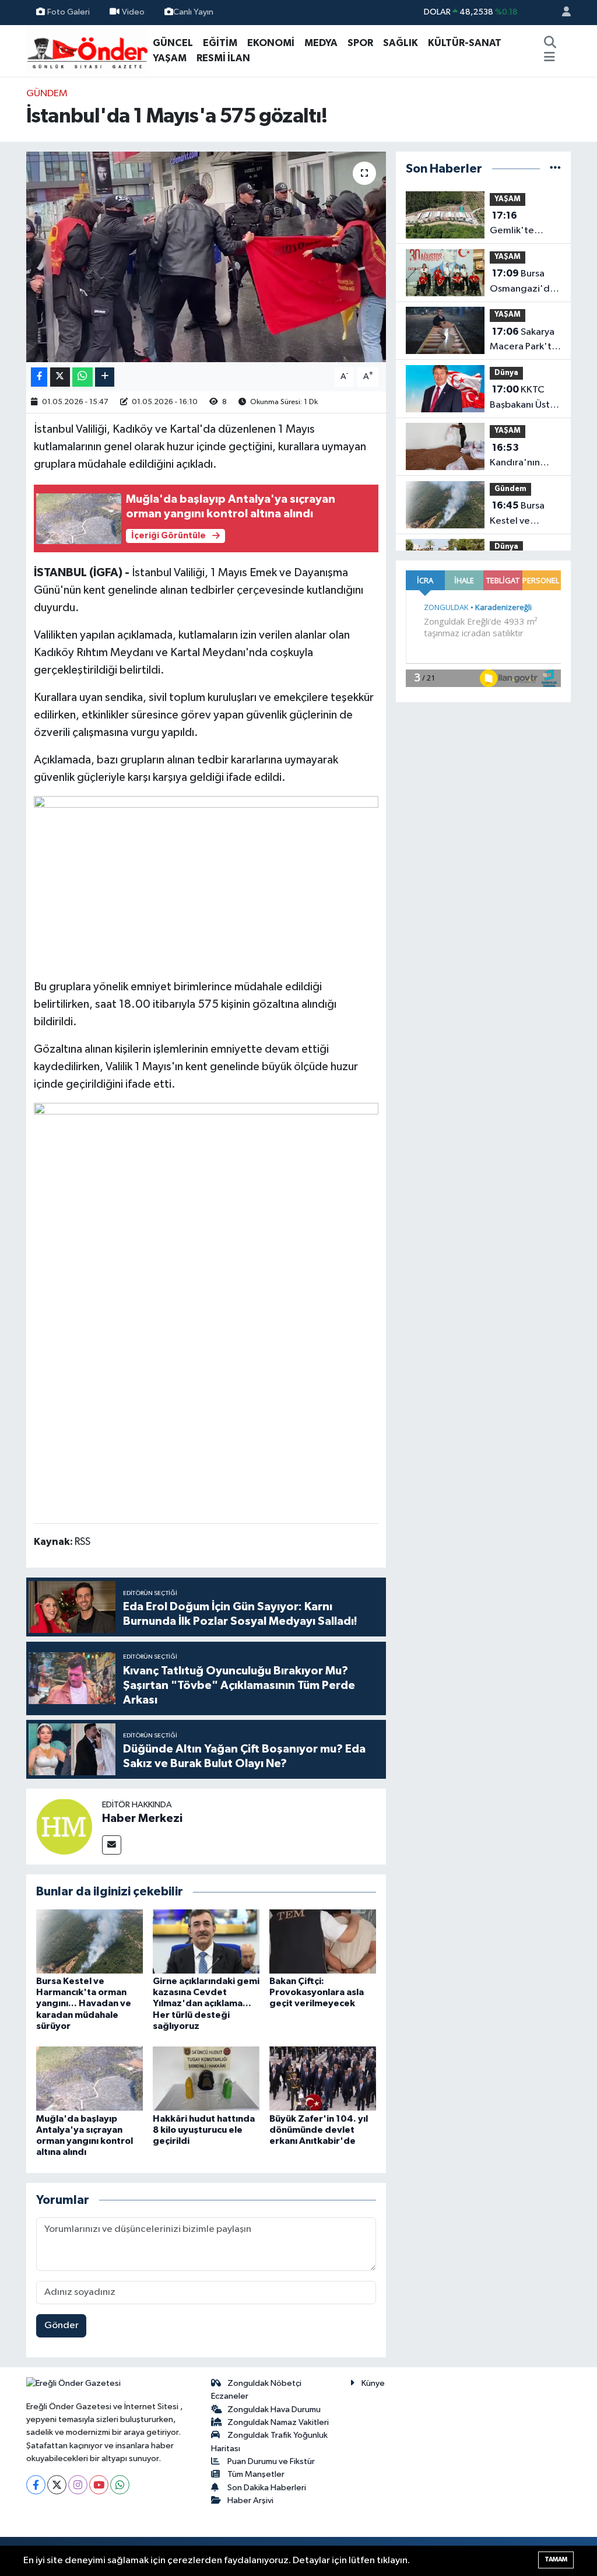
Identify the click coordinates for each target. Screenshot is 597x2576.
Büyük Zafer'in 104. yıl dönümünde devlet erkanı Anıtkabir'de (319, 2130)
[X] (57, 2485)
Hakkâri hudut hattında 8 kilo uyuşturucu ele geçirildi (204, 2130)
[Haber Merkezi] (64, 1826)
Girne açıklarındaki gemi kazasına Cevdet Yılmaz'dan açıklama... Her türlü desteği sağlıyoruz (206, 2004)
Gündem (47, 94)
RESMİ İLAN (223, 58)
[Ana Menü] (549, 58)
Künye (373, 2383)
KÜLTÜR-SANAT (465, 43)
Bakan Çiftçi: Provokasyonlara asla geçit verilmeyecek (317, 1992)
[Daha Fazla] (105, 377)
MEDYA (321, 43)
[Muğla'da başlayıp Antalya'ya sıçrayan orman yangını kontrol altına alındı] (89, 2078)
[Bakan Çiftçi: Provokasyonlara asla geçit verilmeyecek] (323, 1941)
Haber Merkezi (142, 1818)
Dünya (506, 373)
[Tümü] (555, 169)
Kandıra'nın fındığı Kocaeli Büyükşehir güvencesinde (521, 457)
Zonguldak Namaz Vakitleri (278, 2422)
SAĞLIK (401, 43)
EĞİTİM (220, 43)
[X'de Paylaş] (60, 377)
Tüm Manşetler (256, 2474)
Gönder (62, 2326)
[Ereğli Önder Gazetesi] (87, 50)
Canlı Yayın (193, 12)
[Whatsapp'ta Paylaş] (82, 377)
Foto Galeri (69, 12)
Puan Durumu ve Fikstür (271, 2461)
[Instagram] (78, 2485)
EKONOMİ (271, 43)
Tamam (556, 2559)
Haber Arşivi (250, 2500)
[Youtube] (99, 2485)
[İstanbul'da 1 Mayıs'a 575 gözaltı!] (206, 257)
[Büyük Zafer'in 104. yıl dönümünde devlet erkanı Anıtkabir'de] (323, 2078)
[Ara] (550, 43)
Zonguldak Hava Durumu (274, 2409)
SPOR (360, 43)
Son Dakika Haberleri (267, 2488)
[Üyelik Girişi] (561, 13)
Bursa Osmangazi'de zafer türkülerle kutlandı (524, 282)
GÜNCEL (173, 43)
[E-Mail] (112, 1845)
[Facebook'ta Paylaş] (39, 377)
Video (133, 12)
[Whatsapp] (120, 2485)
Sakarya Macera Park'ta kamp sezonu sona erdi (523, 341)
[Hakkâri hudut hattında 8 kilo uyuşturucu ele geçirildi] (206, 2078)
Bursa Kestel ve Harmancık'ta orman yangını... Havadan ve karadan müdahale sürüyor (84, 2004)
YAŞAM (170, 58)
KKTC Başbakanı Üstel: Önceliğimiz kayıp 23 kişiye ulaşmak (525, 398)
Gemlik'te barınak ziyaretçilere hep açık (518, 225)
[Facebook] (36, 2485)
